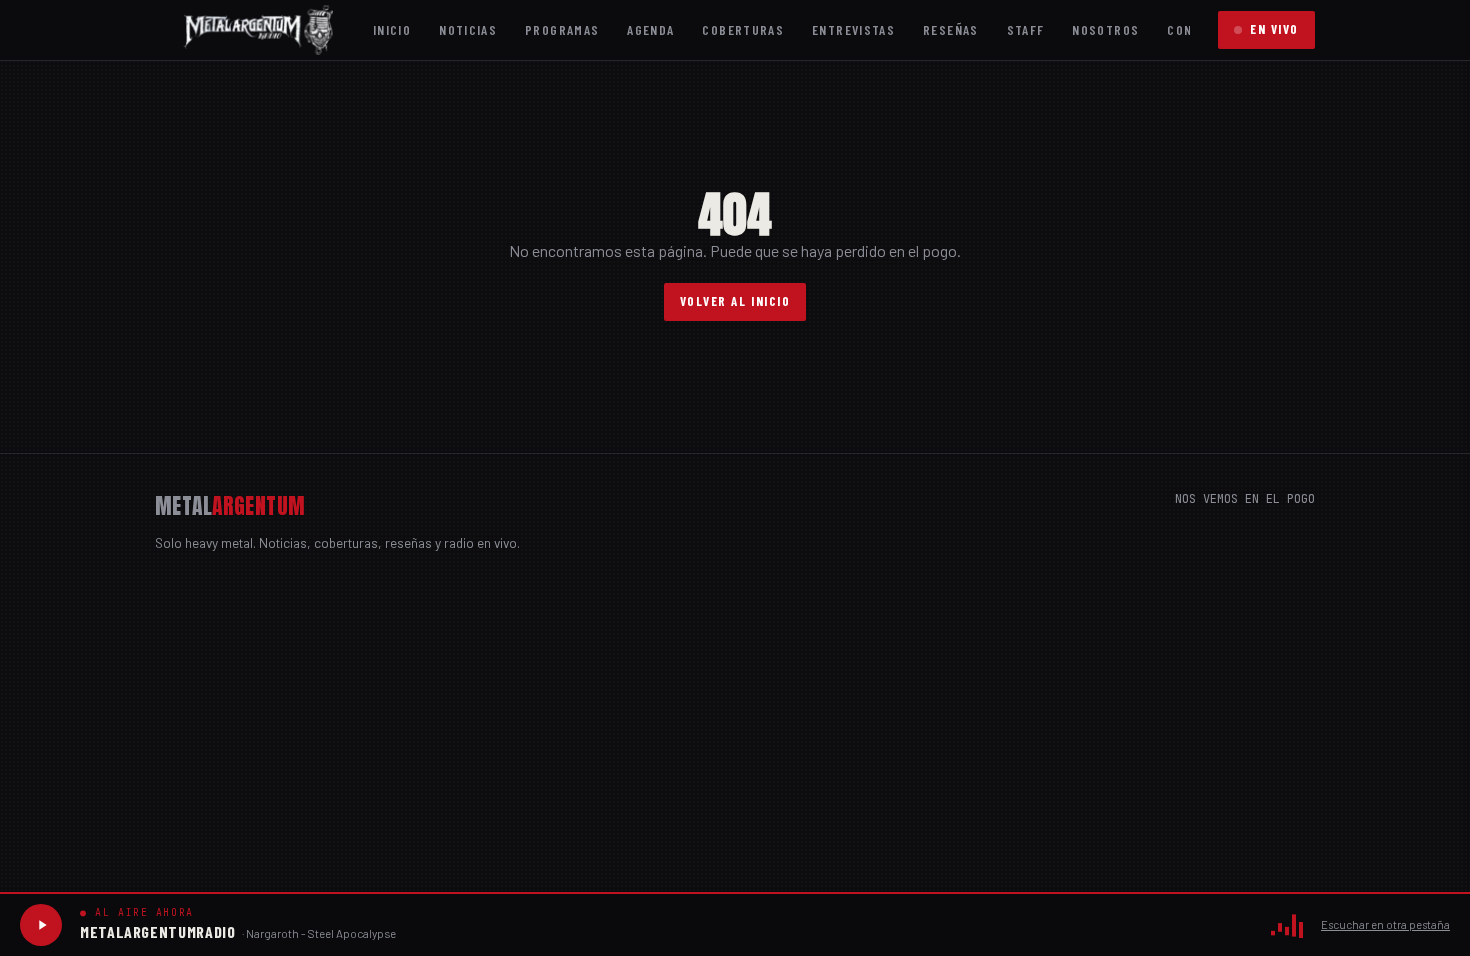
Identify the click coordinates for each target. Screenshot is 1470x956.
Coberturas (743, 29)
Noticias (468, 29)
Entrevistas (853, 29)
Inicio (392, 29)
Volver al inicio (735, 301)
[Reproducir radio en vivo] (41, 925)
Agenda (650, 29)
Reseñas (951, 29)
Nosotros (1105, 29)
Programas (562, 29)
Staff (1026, 29)
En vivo (1274, 29)
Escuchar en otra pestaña (1385, 924)
